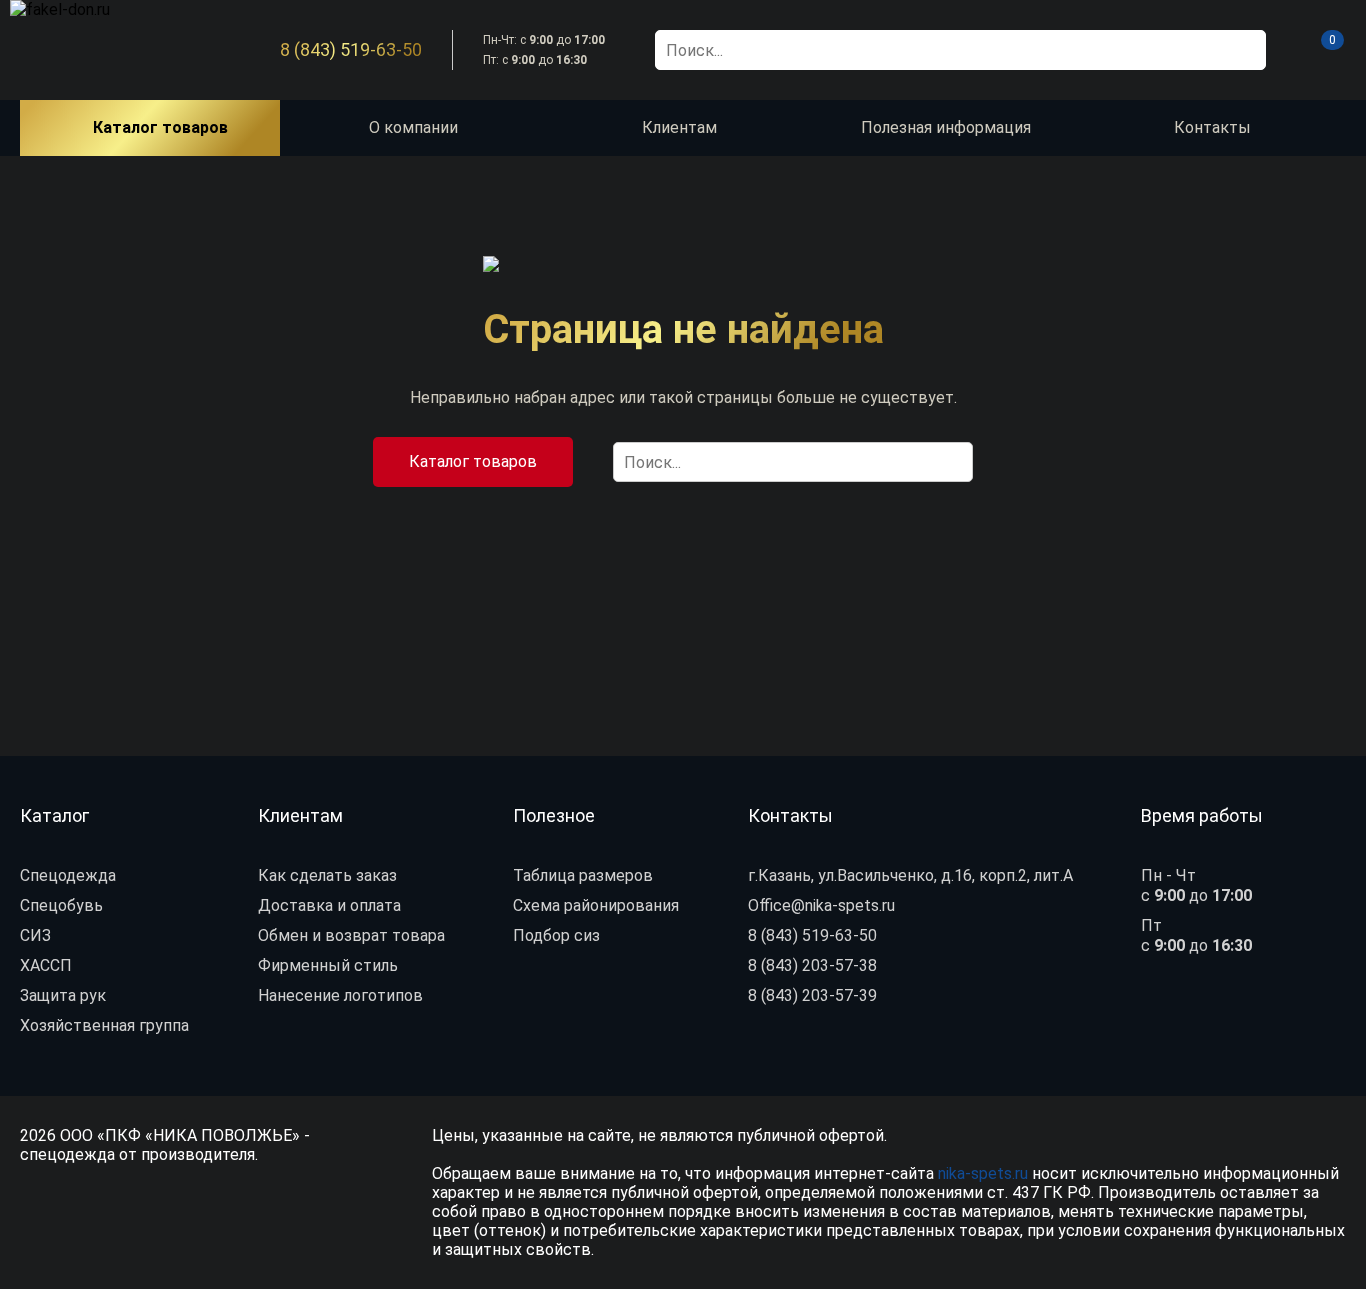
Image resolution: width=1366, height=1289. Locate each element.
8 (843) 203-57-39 (812, 995)
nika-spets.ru (983, 1173)
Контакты (1212, 127)
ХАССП (46, 965)
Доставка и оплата (329, 905)
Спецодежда (68, 875)
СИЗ (35, 935)
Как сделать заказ (327, 875)
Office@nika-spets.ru (821, 905)
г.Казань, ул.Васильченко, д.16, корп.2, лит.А (910, 875)
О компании (413, 127)
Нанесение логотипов (340, 995)
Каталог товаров (473, 461)
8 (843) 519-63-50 (351, 50)
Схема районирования (596, 905)
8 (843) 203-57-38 (812, 965)
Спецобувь (61, 905)
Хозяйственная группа (104, 1025)
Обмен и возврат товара (351, 935)
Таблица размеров (583, 875)
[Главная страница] (100, 50)
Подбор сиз (556, 935)
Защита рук (63, 995)
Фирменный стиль (328, 965)
